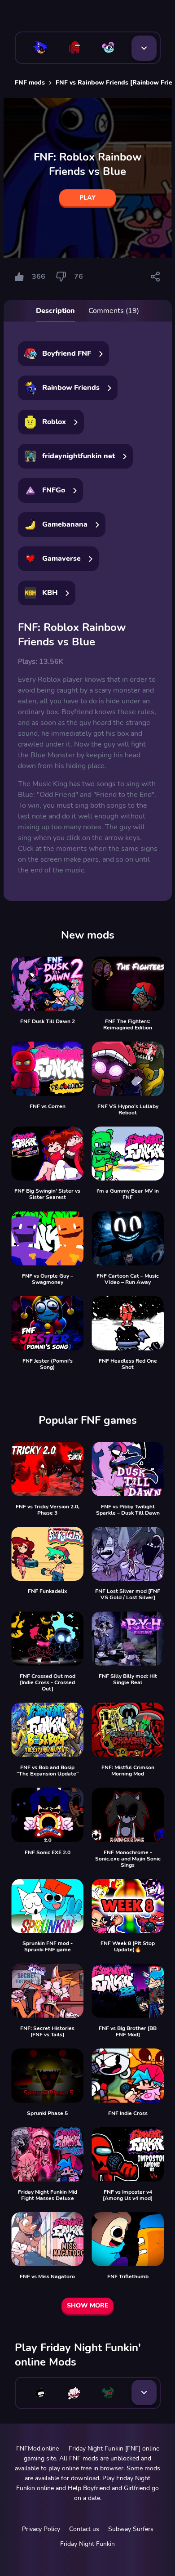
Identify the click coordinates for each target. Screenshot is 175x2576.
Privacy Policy (41, 2529)
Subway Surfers (131, 2529)
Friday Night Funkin (87, 2544)
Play (87, 198)
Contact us (84, 2529)
